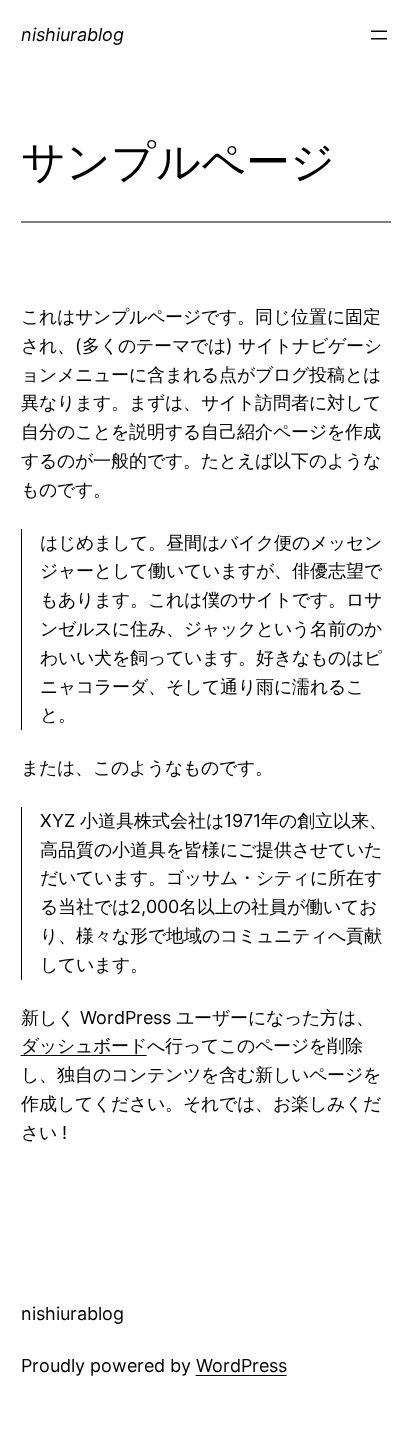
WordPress (241, 1365)
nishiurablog (72, 34)
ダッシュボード (84, 1045)
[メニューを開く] (379, 35)
